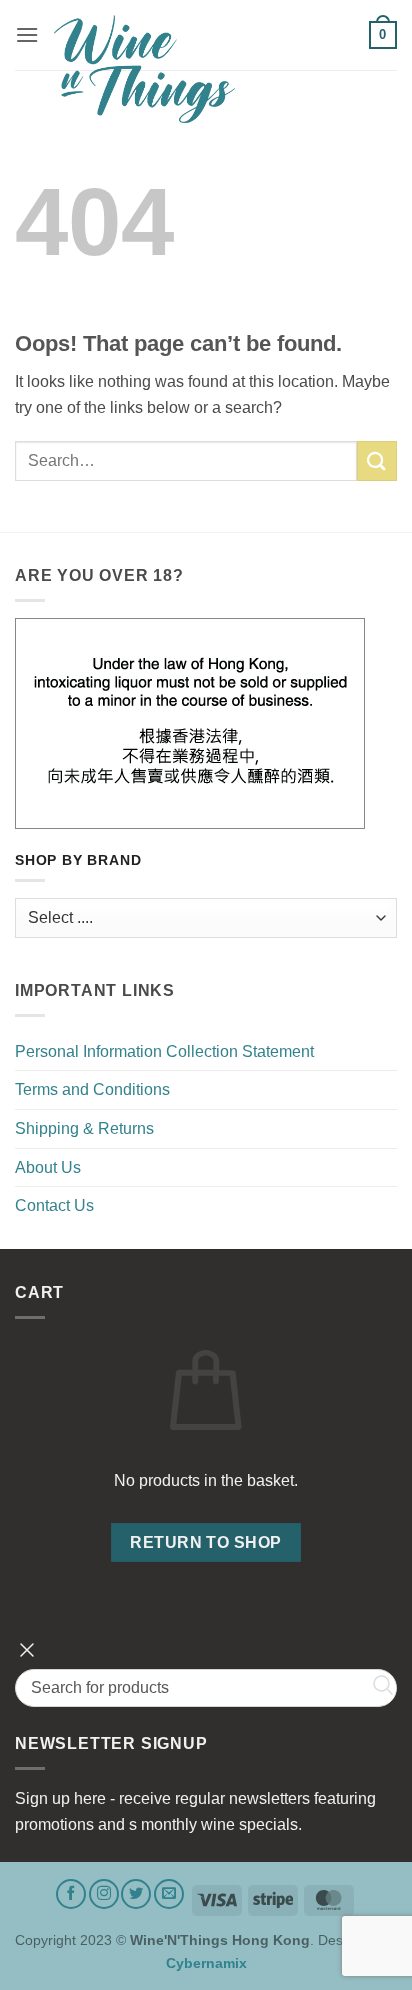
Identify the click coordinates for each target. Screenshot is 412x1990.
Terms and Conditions (92, 1089)
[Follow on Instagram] (104, 1894)
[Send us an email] (169, 1894)
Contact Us (54, 1205)
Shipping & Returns (84, 1128)
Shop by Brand (78, 860)
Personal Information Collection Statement (164, 1051)
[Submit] (377, 460)
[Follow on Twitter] (136, 1894)
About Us (48, 1167)
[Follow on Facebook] (71, 1894)
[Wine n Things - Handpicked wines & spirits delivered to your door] (204, 69)
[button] (27, 34)
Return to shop (206, 1542)
